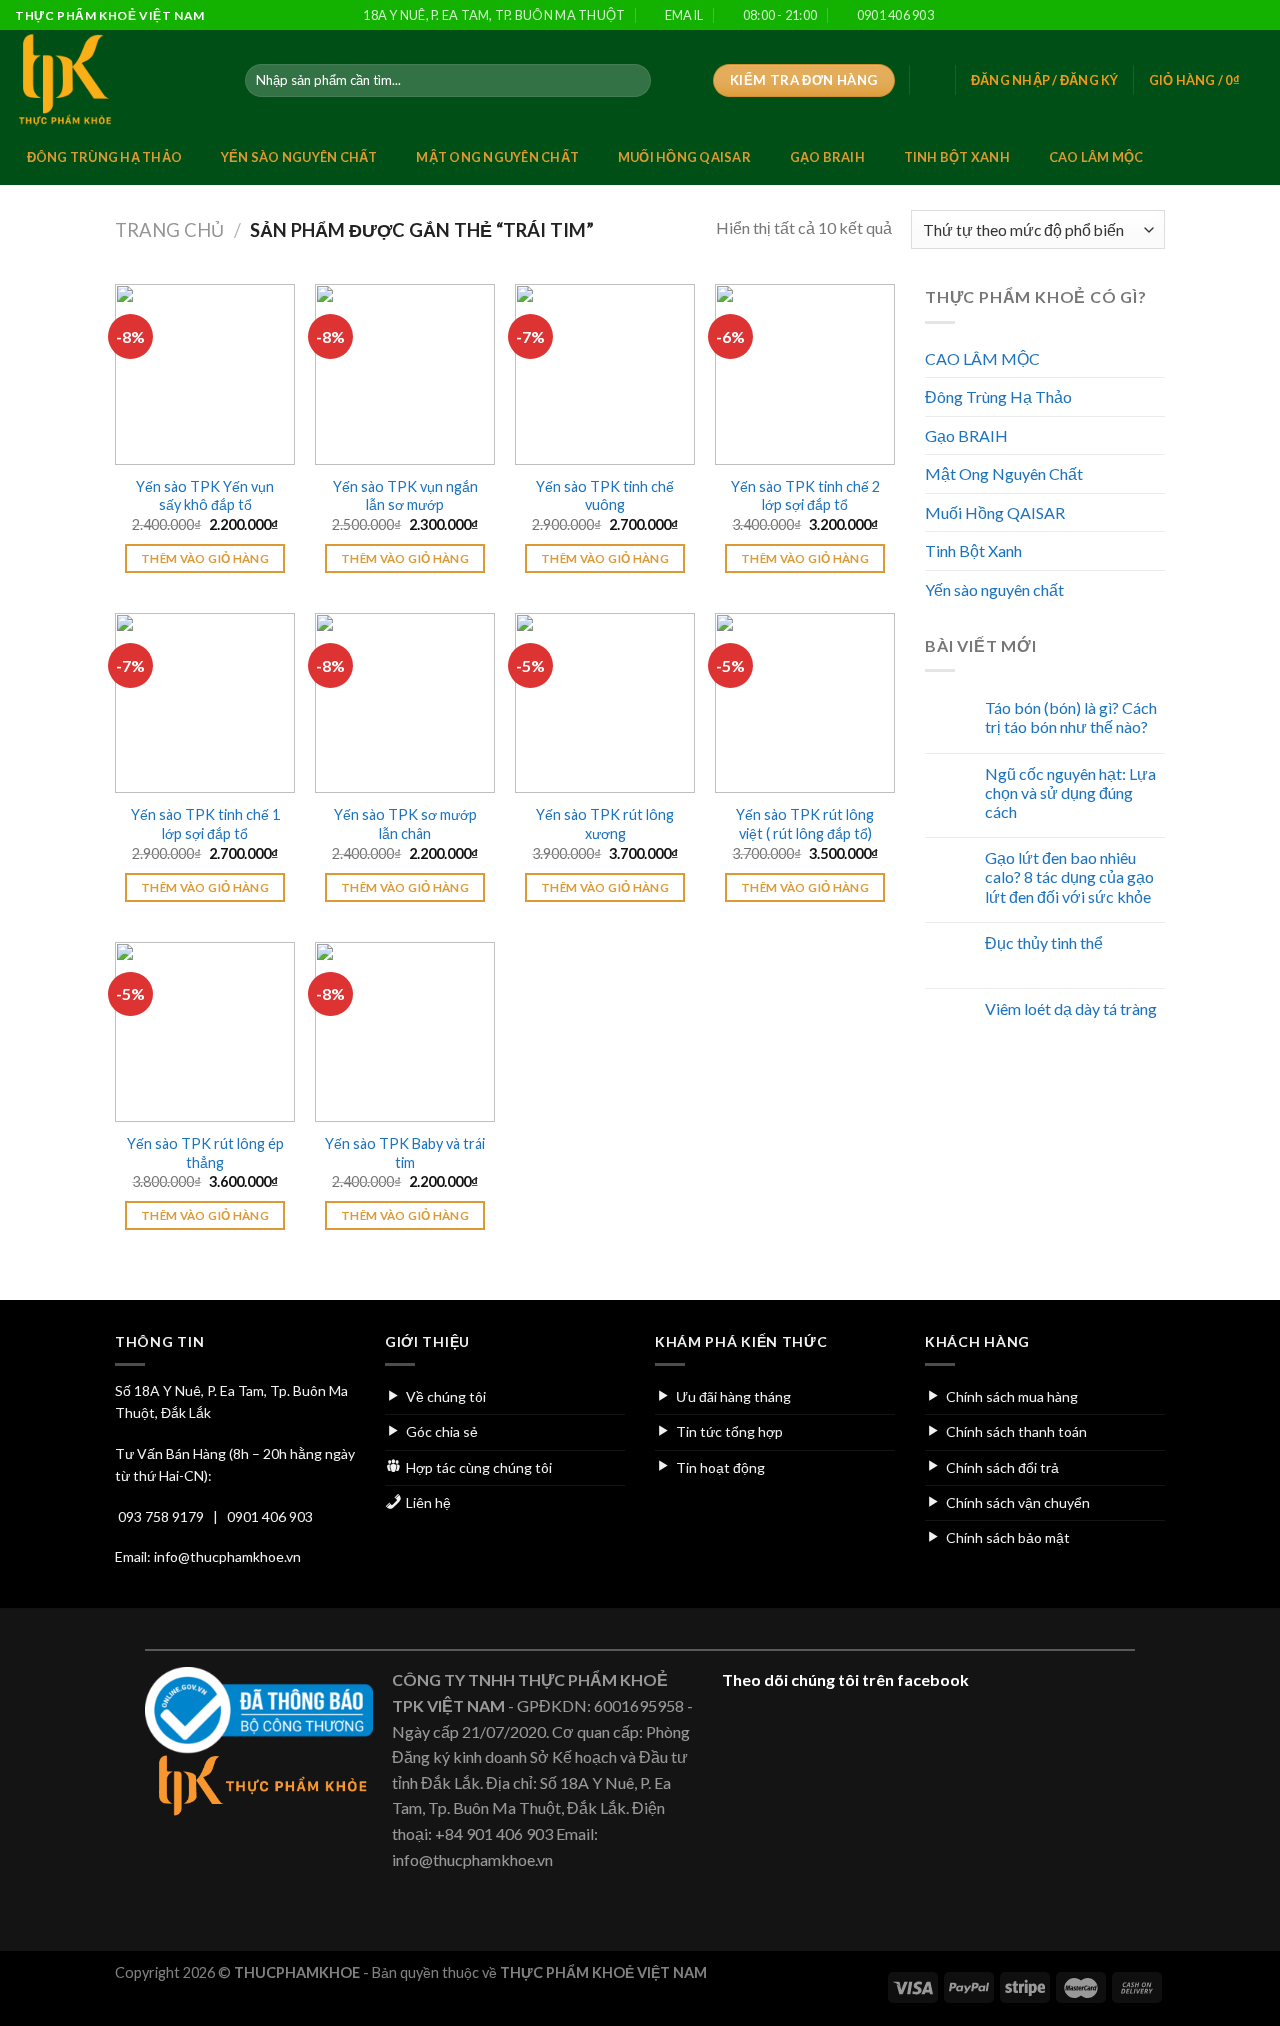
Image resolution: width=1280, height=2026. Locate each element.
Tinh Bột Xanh (957, 157)
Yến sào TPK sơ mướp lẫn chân (405, 824)
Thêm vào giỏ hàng (205, 558)
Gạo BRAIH (827, 157)
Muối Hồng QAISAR (684, 157)
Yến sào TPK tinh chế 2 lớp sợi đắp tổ (805, 496)
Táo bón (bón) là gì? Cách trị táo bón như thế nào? (1071, 717)
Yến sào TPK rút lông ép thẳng (205, 1153)
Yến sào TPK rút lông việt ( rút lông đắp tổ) (805, 824)
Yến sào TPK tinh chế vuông (605, 496)
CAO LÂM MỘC (1096, 157)
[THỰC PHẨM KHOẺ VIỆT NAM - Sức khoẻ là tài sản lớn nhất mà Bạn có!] (115, 80)
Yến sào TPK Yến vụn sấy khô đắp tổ (205, 496)
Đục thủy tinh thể (1044, 942)
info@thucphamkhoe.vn (227, 1556)
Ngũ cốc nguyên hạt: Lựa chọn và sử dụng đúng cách (1070, 792)
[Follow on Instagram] (1179, 16)
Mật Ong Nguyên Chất (497, 157)
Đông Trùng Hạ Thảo (105, 157)
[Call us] (1236, 16)
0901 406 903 (270, 1516)
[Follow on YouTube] (1255, 16)
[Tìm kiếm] (631, 81)
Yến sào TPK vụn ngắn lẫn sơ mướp (405, 496)
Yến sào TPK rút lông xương (605, 824)
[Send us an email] (1217, 16)
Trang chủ (169, 230)
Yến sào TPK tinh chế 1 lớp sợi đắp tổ (205, 824)
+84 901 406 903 (494, 1833)
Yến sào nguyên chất (299, 157)
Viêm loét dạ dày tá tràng (1071, 1008)
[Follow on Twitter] (1198, 16)
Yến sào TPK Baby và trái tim (405, 1153)
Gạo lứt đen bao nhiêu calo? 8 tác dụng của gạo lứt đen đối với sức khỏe (1069, 876)
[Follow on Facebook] (1159, 16)
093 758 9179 (161, 1516)
